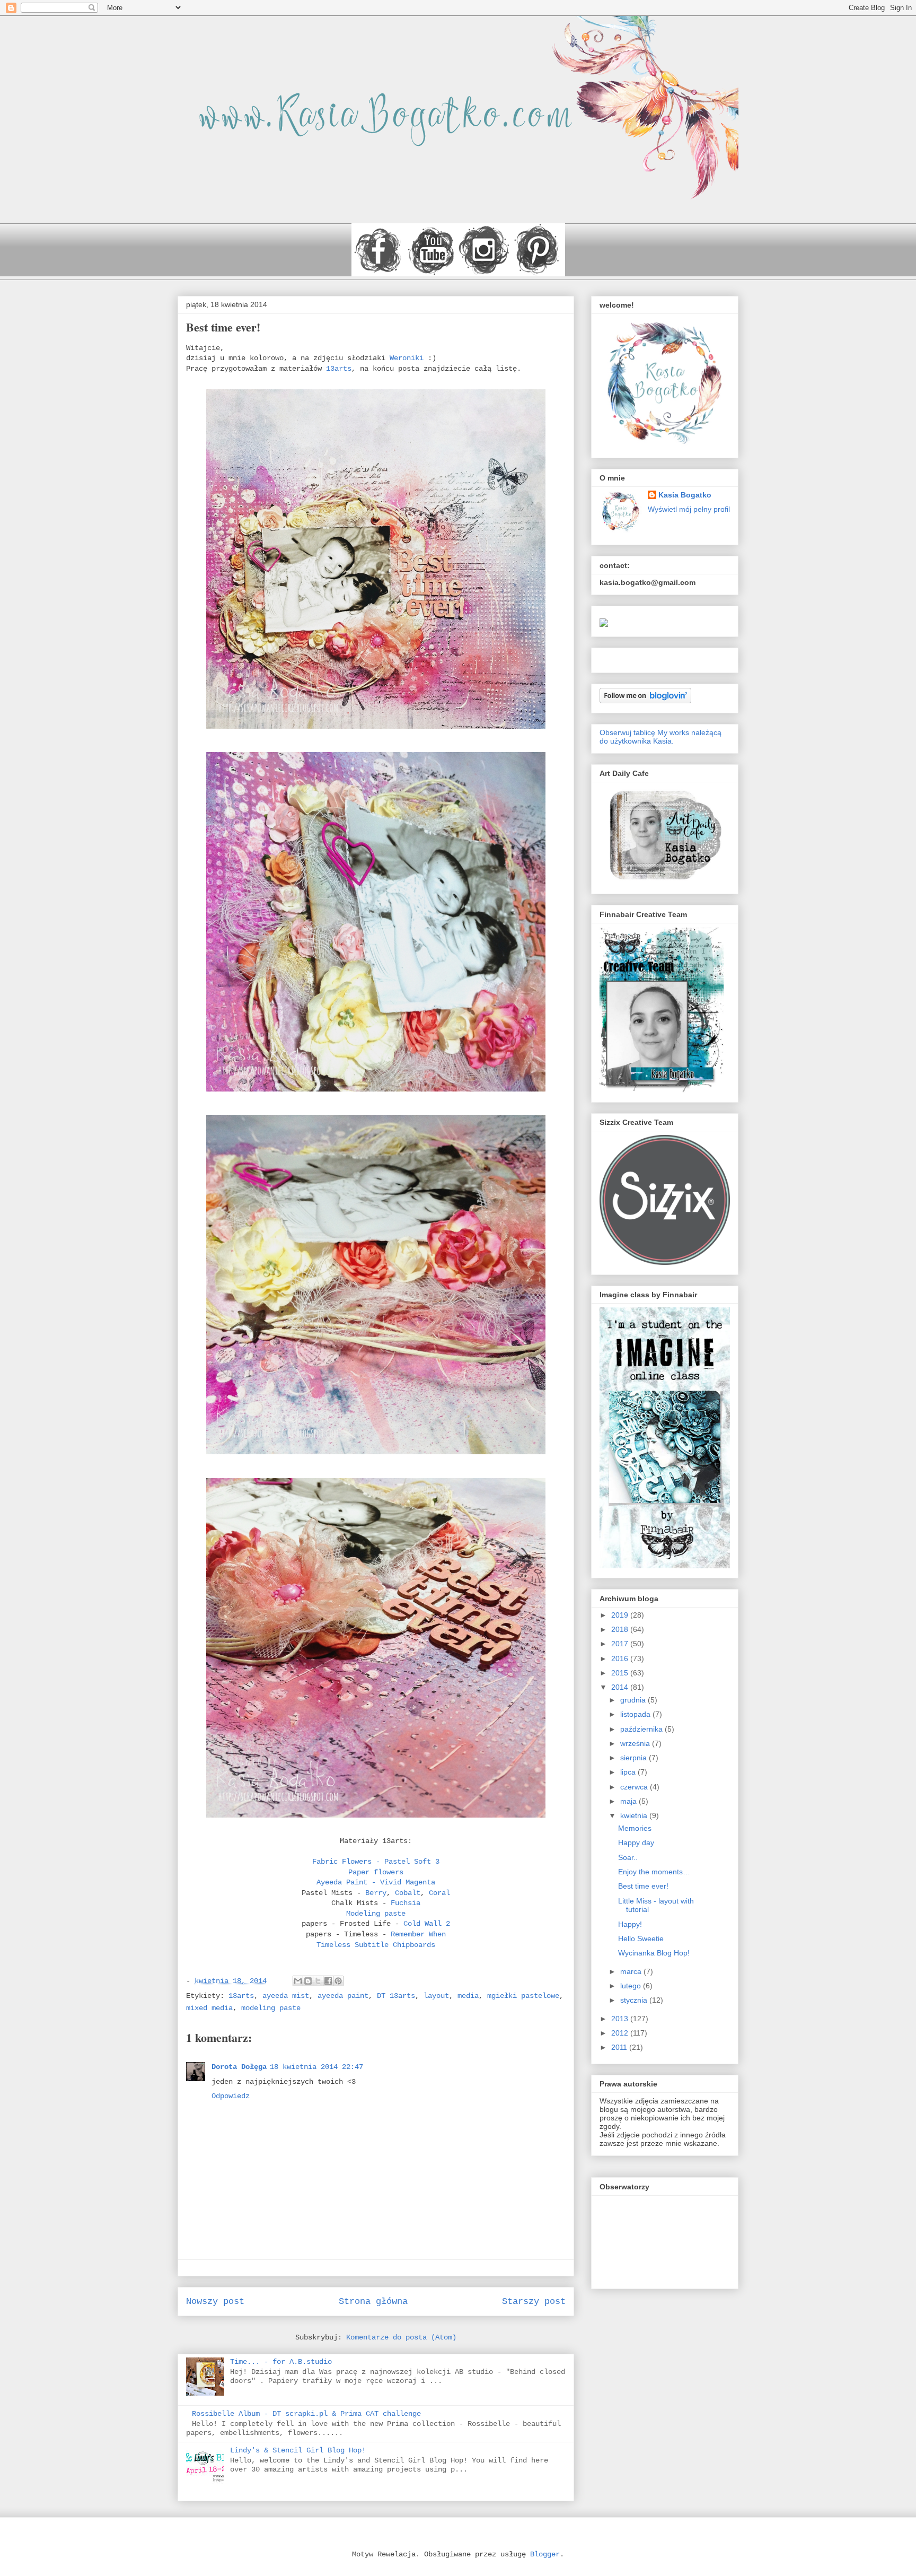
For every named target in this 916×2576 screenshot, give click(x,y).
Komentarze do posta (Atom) (401, 2337)
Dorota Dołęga (239, 2067)
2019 (621, 1615)
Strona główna (373, 2302)
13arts (339, 369)
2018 (621, 1629)
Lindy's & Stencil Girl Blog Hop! (298, 2450)
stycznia (635, 2000)
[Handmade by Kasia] (604, 624)
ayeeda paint (343, 1996)
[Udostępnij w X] (318, 1981)
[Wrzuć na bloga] (308, 1981)
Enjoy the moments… (654, 1872)
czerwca (635, 1787)
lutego (632, 1986)
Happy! (630, 1924)
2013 (621, 2019)
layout (436, 1996)
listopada (636, 1714)
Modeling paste (376, 1914)
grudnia (634, 1700)
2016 (621, 1658)
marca (632, 1971)
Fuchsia (406, 1903)
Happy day (636, 1843)
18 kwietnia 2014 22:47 (316, 2067)
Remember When (418, 1934)
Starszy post (534, 2302)
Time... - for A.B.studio (281, 2362)
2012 (621, 2033)
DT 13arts (396, 1996)
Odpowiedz (231, 2096)
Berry (376, 1893)
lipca (629, 1772)
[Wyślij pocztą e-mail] (298, 1981)
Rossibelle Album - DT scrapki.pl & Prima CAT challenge (306, 2414)
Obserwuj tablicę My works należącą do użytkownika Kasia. (660, 737)
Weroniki (409, 358)
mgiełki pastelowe (523, 1996)
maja (629, 1801)
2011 (620, 2047)
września (636, 1743)
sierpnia (635, 1758)
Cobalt (408, 1893)
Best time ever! (643, 1886)
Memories (635, 1828)
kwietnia (635, 1815)
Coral (439, 1893)
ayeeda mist (286, 1996)
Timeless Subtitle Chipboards (376, 1945)
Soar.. (628, 1857)
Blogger (545, 2554)
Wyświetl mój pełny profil (689, 509)
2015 (621, 1673)
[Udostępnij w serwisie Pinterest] (338, 1981)
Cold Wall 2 (427, 1924)
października (642, 1729)
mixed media (209, 2008)
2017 (621, 1644)
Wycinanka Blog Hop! (654, 1953)
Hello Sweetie (641, 1938)
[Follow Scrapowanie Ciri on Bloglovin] (645, 701)
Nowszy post (215, 2302)
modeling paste (271, 2008)
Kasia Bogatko (685, 495)
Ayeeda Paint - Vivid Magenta (376, 1882)
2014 (621, 1687)
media (468, 1996)
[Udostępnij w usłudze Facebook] (328, 1981)
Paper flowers (376, 1872)
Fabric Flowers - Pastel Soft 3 (376, 1862)
